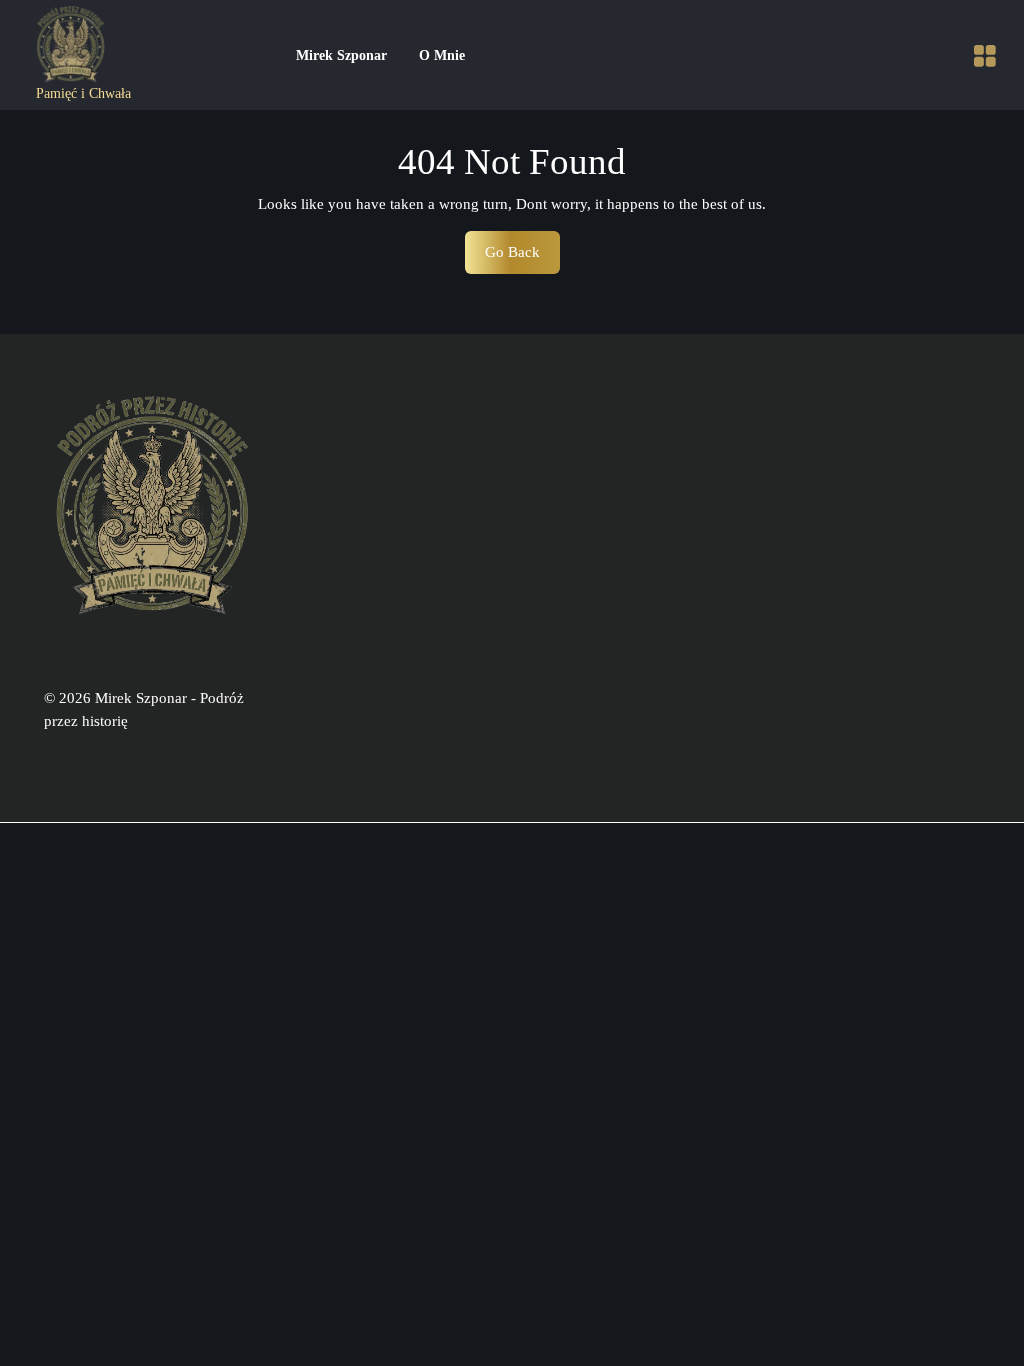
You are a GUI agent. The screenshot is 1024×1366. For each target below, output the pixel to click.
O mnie (442, 55)
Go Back (522, 258)
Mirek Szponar (341, 55)
